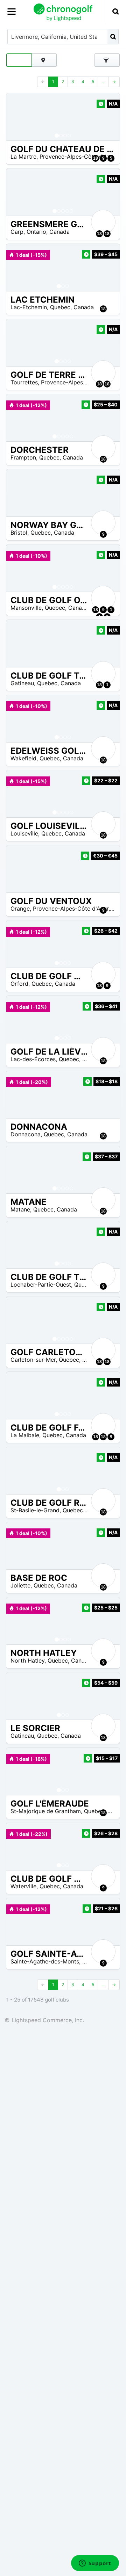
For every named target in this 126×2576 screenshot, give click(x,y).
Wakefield (23, 758)
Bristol (19, 533)
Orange (20, 909)
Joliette (20, 1585)
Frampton (23, 457)
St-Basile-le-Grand (35, 1510)
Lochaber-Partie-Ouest (41, 1285)
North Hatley (27, 1660)
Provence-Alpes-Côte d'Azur (77, 157)
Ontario (36, 232)
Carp (17, 232)
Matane (20, 1209)
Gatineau (22, 683)
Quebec (60, 307)
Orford (19, 984)
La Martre (23, 157)
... (103, 82)
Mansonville (26, 608)
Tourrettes (24, 382)
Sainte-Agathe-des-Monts (45, 1961)
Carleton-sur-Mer (33, 1360)
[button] (19, 117)
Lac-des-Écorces (33, 1059)
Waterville (23, 1886)
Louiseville (24, 833)
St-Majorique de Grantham (46, 1811)
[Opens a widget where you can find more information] (95, 2564)
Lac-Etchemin (29, 307)
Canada (59, 232)
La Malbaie (25, 1435)
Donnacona (26, 1134)
